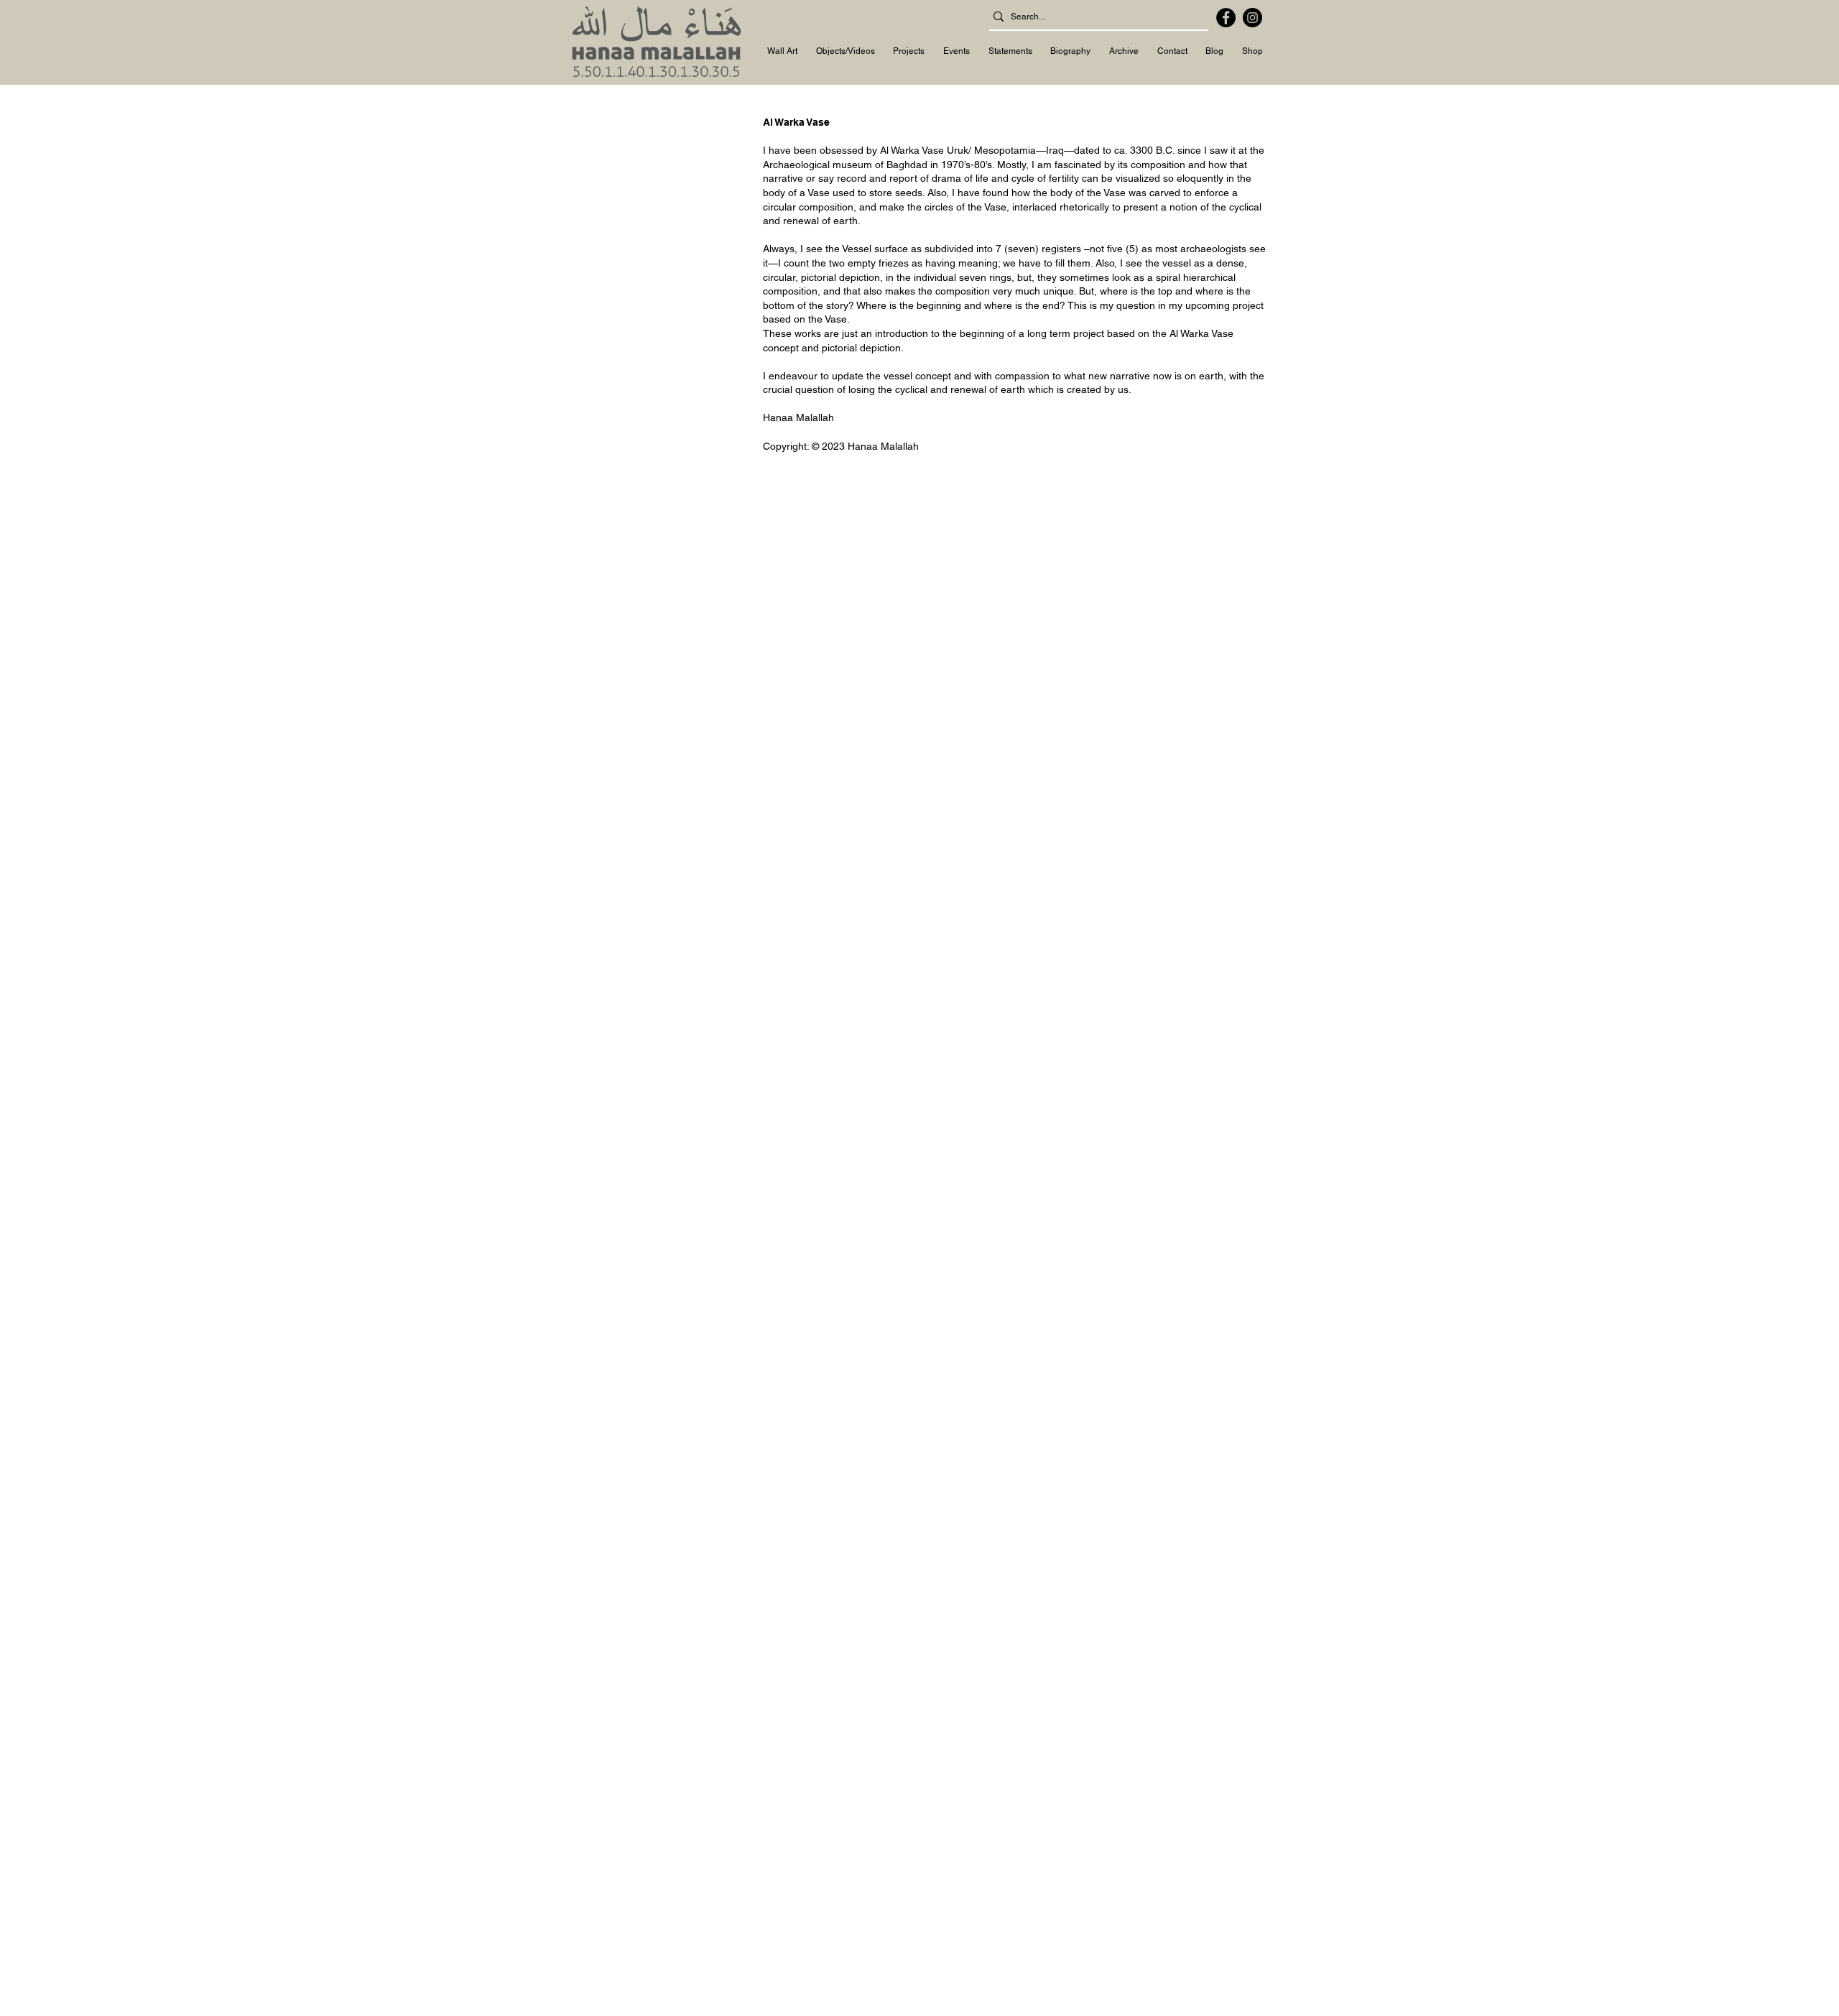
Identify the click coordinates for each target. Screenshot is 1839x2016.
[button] (782, 52)
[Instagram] (1252, 18)
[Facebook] (1226, 18)
